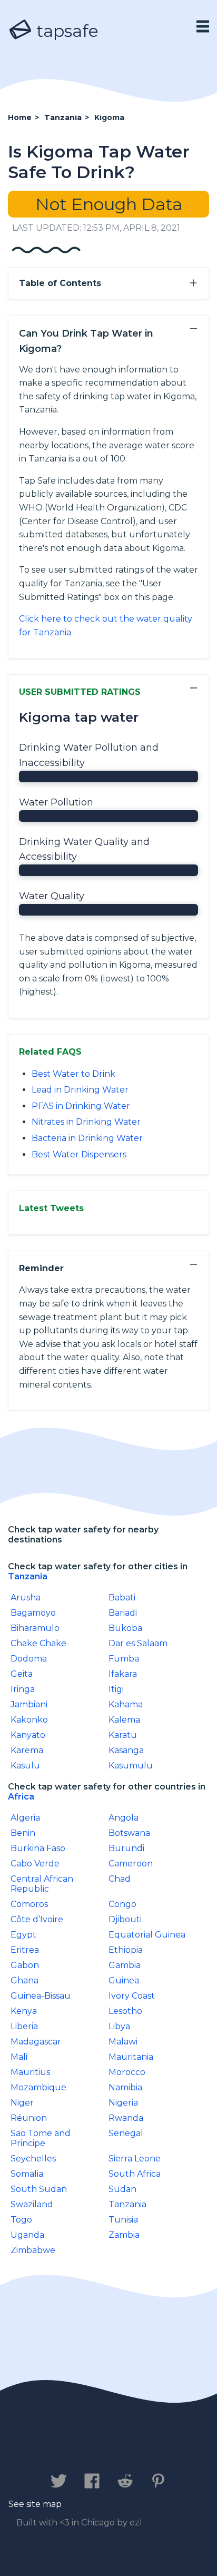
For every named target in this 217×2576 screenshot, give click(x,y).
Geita (22, 1674)
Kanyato (28, 1735)
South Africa (135, 2174)
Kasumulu (131, 1766)
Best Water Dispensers (79, 1154)
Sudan (122, 2189)
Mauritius (30, 2072)
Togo (21, 2220)
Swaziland (32, 2204)
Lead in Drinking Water (80, 1090)
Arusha (26, 1597)
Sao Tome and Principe (41, 2138)
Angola (124, 1818)
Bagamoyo (33, 1613)
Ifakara (123, 1674)
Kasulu (25, 1766)
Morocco (127, 2072)
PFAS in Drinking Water (81, 1106)
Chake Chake (38, 1643)
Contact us (43, 2448)
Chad (120, 1879)
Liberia (24, 2026)
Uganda (27, 2235)
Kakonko (29, 1720)
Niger (22, 2103)
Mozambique (38, 2087)
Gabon (25, 1965)
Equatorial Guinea (147, 1935)
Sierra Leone (135, 2159)
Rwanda (126, 2118)
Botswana (129, 1833)
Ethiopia (126, 1950)
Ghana (24, 1980)
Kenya (24, 2011)
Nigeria (123, 2103)
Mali (19, 2057)
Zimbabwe (33, 2250)
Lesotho (125, 2011)
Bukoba (125, 1628)
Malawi (123, 2042)
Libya (119, 2026)
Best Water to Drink (73, 1074)
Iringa (23, 1689)
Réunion (29, 2118)
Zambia (124, 2235)
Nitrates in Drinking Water (86, 1122)
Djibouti (125, 1919)
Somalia (27, 2174)
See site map (35, 2504)
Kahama (126, 1704)
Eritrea (25, 1950)
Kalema (124, 1720)
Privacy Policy (123, 2448)
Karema (27, 1750)
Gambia (125, 1965)
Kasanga (126, 1750)
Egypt (23, 1935)
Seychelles (33, 2159)
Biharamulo (35, 1628)
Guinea (124, 1980)
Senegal (126, 2133)
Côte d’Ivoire (37, 1919)
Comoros (29, 1904)
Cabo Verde (35, 1864)
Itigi (116, 1689)
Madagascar (36, 2042)
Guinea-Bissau (41, 1996)
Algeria (25, 1818)
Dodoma (29, 1659)
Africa (21, 1797)
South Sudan (39, 2189)
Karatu (123, 1735)
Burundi (126, 1848)
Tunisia (123, 2220)
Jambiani (29, 1704)
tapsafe (65, 31)
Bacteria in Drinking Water (87, 1138)
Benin (23, 1833)
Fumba (124, 1659)
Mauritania (131, 2057)
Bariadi (123, 1613)
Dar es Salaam (138, 1643)
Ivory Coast (132, 1996)
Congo (122, 1904)
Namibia (125, 2087)
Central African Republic (42, 1884)
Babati (122, 1597)
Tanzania (28, 1576)
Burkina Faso (38, 1848)
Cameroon (131, 1864)
